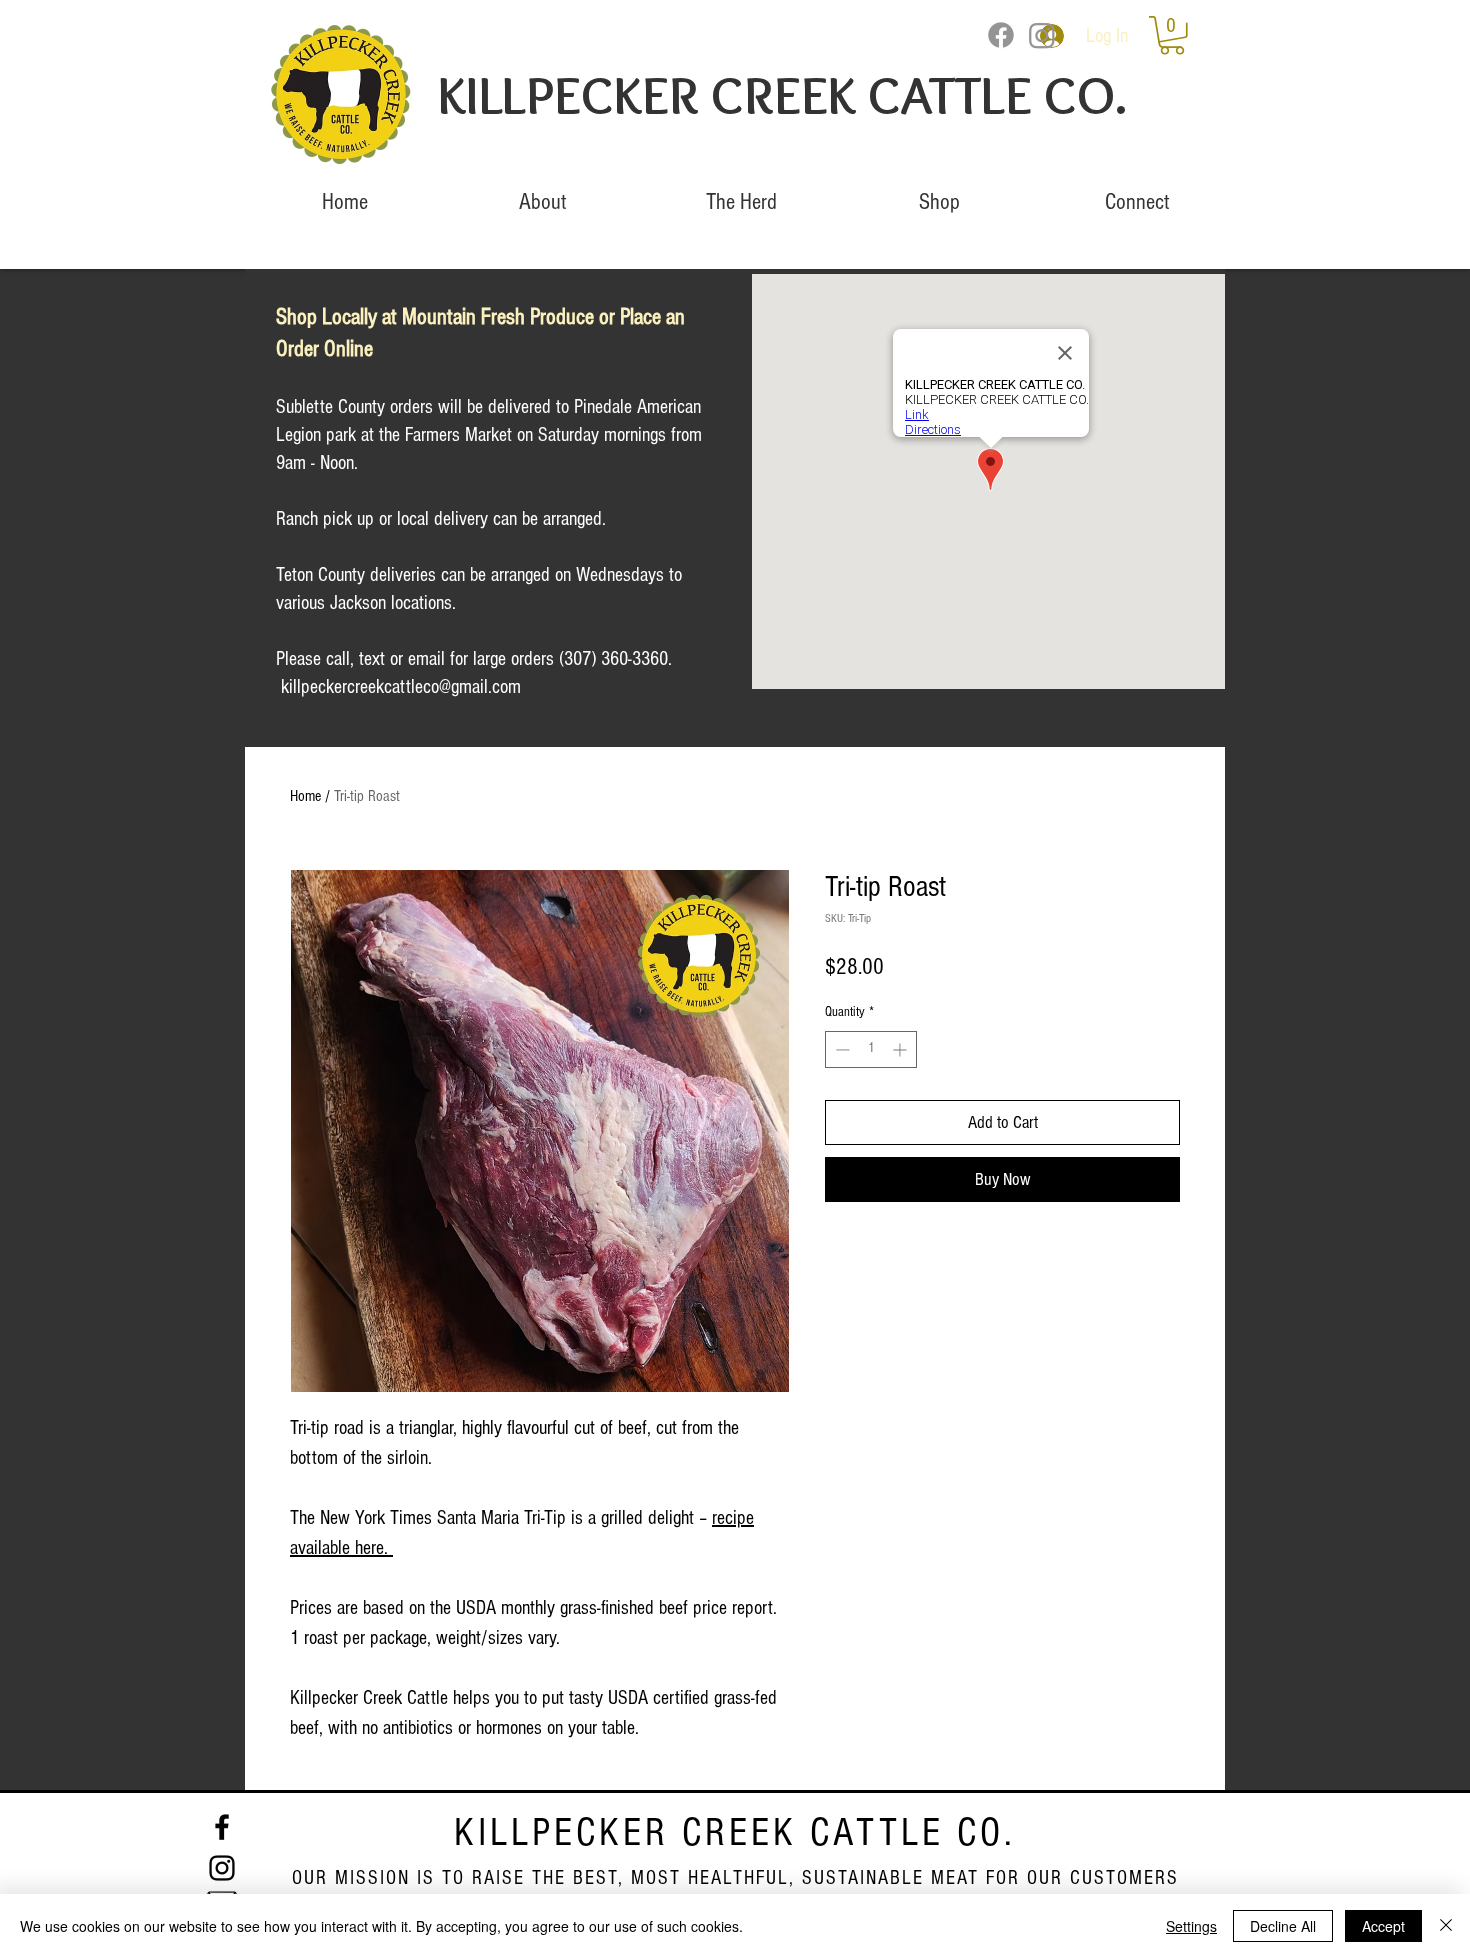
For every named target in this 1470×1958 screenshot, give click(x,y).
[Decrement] (840, 1049)
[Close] (1446, 1926)
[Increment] (901, 1049)
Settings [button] (1191, 1926)
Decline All (1283, 1926)
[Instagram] (1042, 35)
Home (305, 796)
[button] (1172, 35)
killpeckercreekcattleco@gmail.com (401, 687)
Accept (1383, 1926)
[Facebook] (1001, 35)
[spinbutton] (871, 1049)
